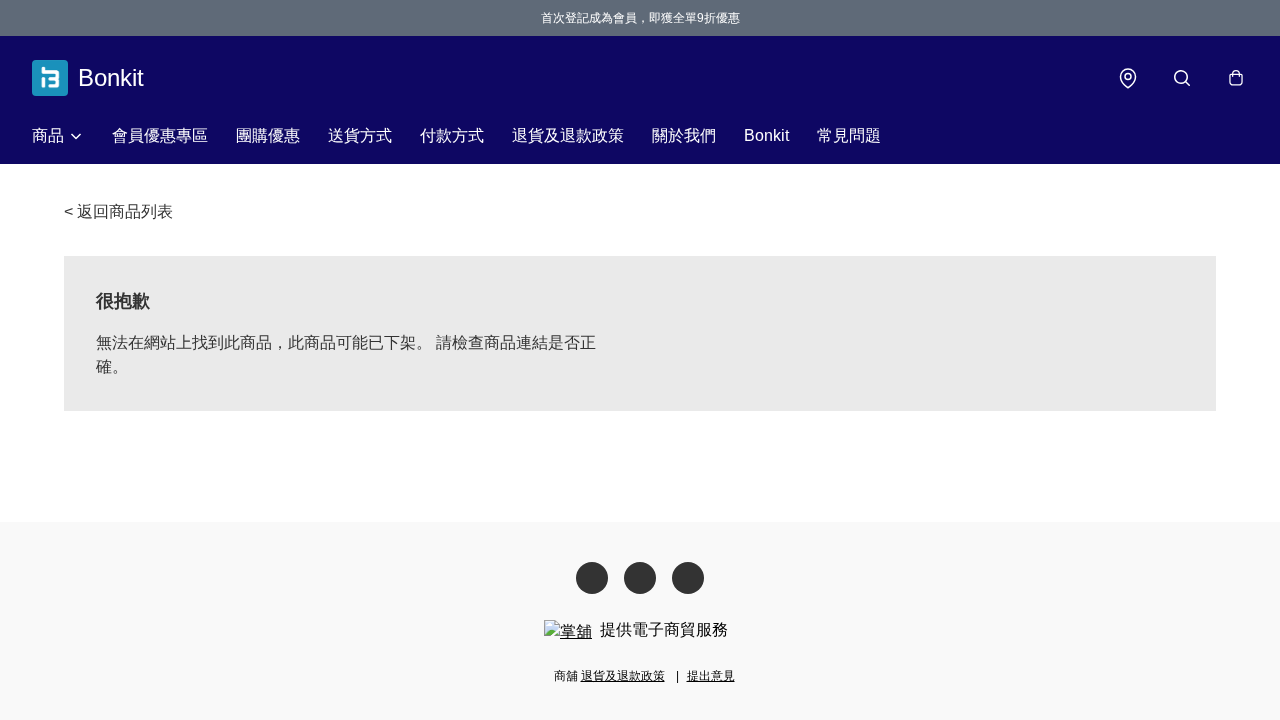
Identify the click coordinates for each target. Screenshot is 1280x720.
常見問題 (849, 135)
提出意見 (711, 676)
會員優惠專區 (160, 135)
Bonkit (766, 135)
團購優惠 (268, 135)
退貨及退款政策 (568, 135)
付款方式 (452, 135)
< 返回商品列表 (118, 211)
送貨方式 (360, 135)
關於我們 (684, 135)
